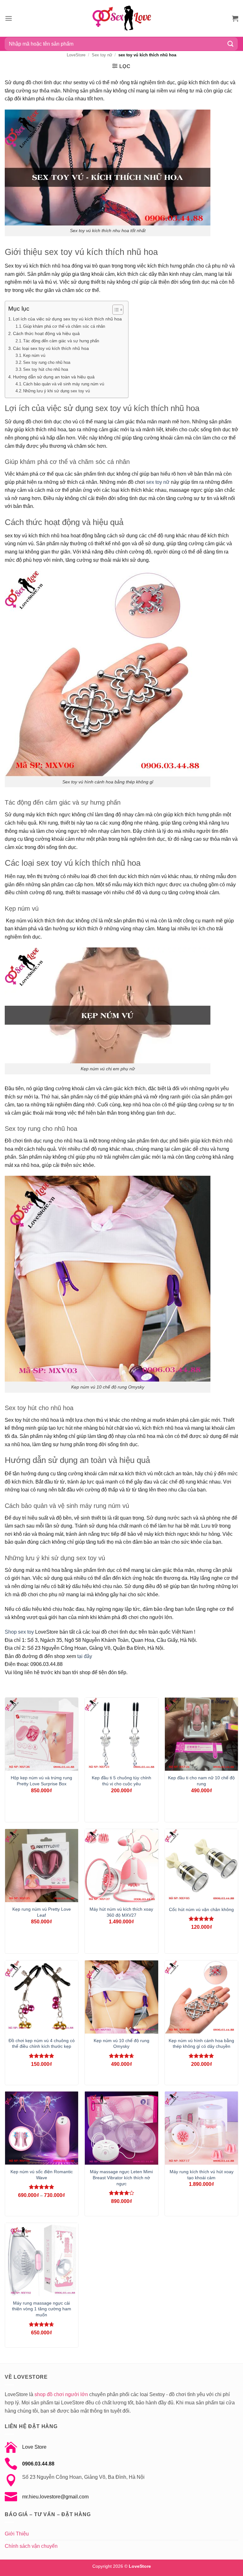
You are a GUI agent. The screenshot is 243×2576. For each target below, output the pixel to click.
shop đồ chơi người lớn (61, 2394)
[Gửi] (231, 44)
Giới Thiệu (17, 2534)
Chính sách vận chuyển (31, 2546)
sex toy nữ (158, 482)
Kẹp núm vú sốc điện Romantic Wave (42, 2175)
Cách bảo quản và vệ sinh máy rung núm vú (64, 384)
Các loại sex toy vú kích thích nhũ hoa (51, 348)
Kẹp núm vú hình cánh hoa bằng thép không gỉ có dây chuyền (201, 2044)
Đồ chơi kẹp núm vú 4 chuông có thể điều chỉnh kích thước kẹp (42, 2044)
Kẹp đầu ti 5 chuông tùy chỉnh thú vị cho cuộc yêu (121, 1781)
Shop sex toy (19, 1632)
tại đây (85, 1656)
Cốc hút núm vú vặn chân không (201, 1909)
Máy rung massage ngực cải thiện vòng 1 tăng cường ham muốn (42, 2309)
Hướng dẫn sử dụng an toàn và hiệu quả (54, 377)
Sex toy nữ (102, 55)
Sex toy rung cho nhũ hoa (47, 362)
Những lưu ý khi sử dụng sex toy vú (56, 391)
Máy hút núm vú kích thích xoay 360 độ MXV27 (121, 1912)
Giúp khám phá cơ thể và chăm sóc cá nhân (64, 326)
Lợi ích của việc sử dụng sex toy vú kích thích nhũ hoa (67, 319)
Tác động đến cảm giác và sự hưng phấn (61, 341)
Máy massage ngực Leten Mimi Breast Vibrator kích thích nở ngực (121, 2177)
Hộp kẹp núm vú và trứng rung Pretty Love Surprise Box (41, 1781)
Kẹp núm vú (34, 355)
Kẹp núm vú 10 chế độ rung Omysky (121, 2044)
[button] (9, 18)
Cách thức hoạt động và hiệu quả (46, 333)
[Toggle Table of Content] (115, 310)
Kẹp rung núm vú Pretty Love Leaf (42, 1912)
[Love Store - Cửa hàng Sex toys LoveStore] (121, 18)
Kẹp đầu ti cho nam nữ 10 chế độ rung (201, 1781)
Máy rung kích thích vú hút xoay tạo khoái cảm (202, 2175)
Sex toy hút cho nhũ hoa (46, 369)
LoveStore (76, 55)
